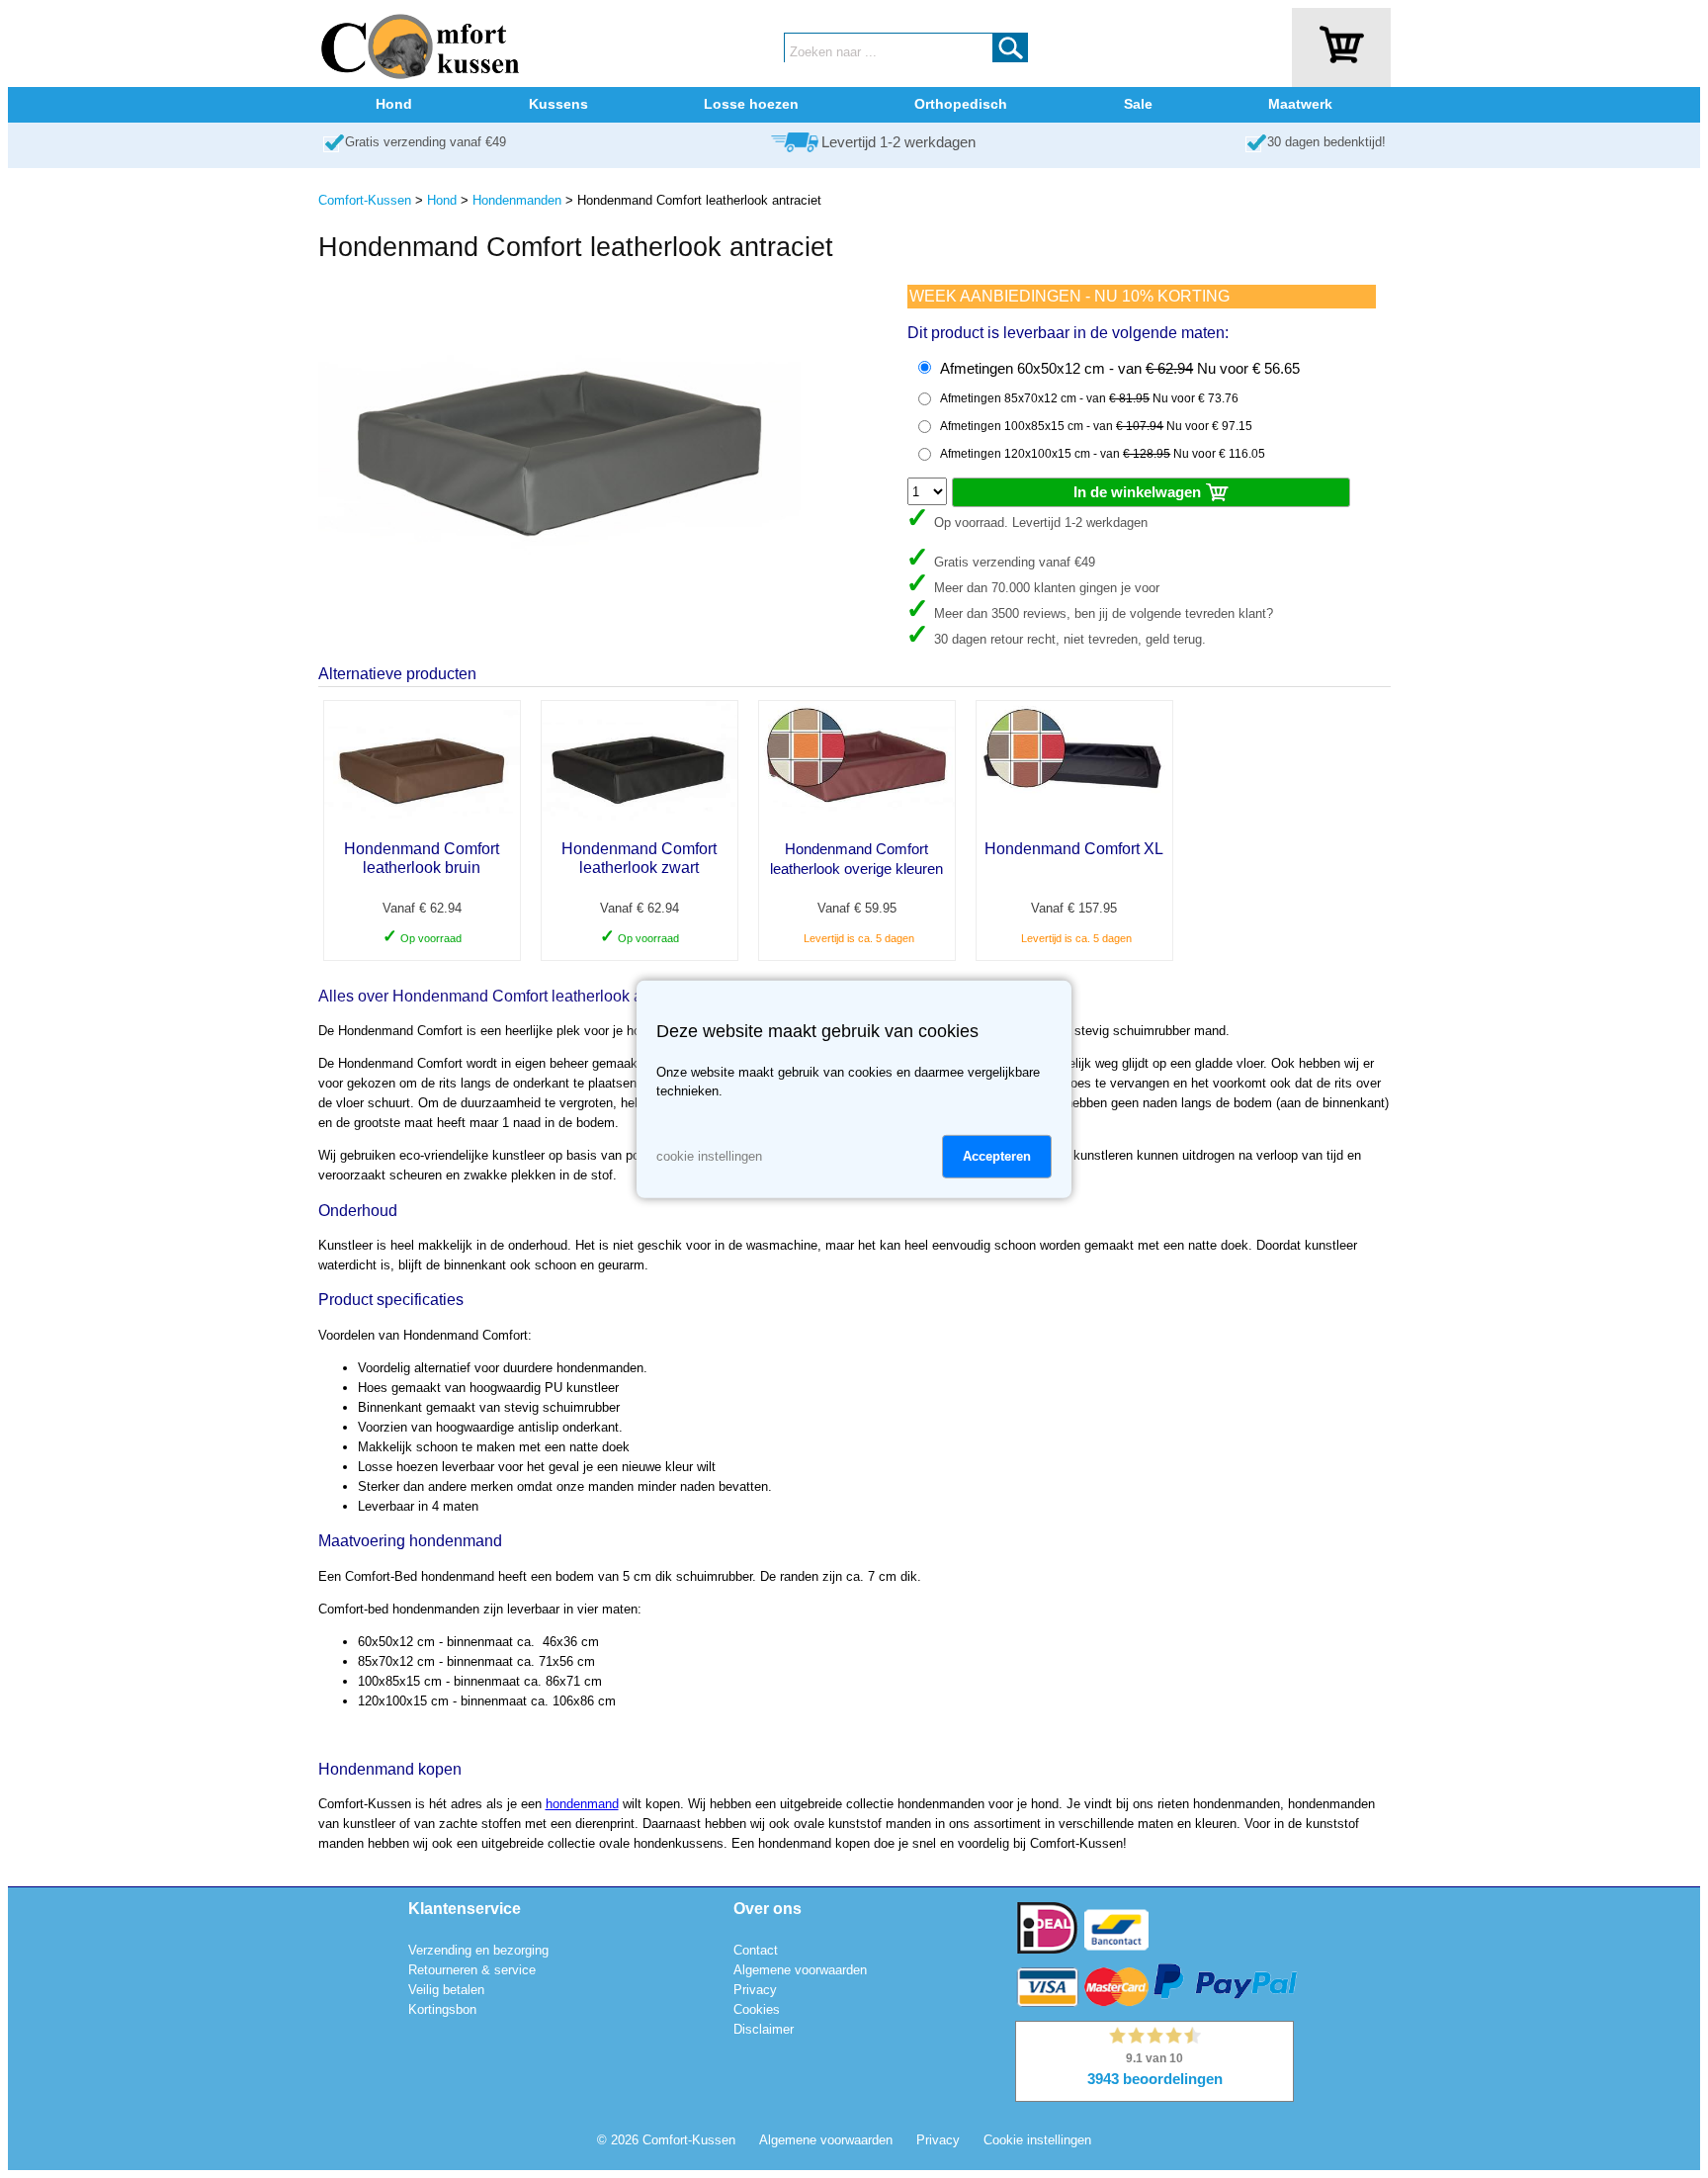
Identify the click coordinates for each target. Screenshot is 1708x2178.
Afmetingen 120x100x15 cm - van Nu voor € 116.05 (1103, 454)
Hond (394, 104)
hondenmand (582, 1804)
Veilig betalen (446, 1990)
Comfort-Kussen (365, 200)
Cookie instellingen (1037, 2140)
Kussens (558, 104)
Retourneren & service (472, 1970)
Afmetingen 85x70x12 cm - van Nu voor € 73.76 (1089, 398)
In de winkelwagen (1139, 492)
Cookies (757, 2009)
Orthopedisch (961, 104)
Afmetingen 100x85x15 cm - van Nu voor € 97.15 (1096, 426)
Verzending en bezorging (478, 1950)
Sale (1138, 104)
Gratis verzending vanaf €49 (426, 142)
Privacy (755, 1990)
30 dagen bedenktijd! (1326, 142)
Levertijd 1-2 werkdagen (898, 142)
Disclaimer (764, 2029)
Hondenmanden (517, 200)
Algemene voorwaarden (800, 1970)
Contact (756, 1950)
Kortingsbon (442, 2009)
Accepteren (997, 1156)
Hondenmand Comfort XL (1074, 849)
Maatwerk (1300, 104)
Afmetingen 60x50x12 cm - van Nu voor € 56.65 (1120, 369)
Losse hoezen (751, 104)
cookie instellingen (709, 1156)
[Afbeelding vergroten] (559, 602)
